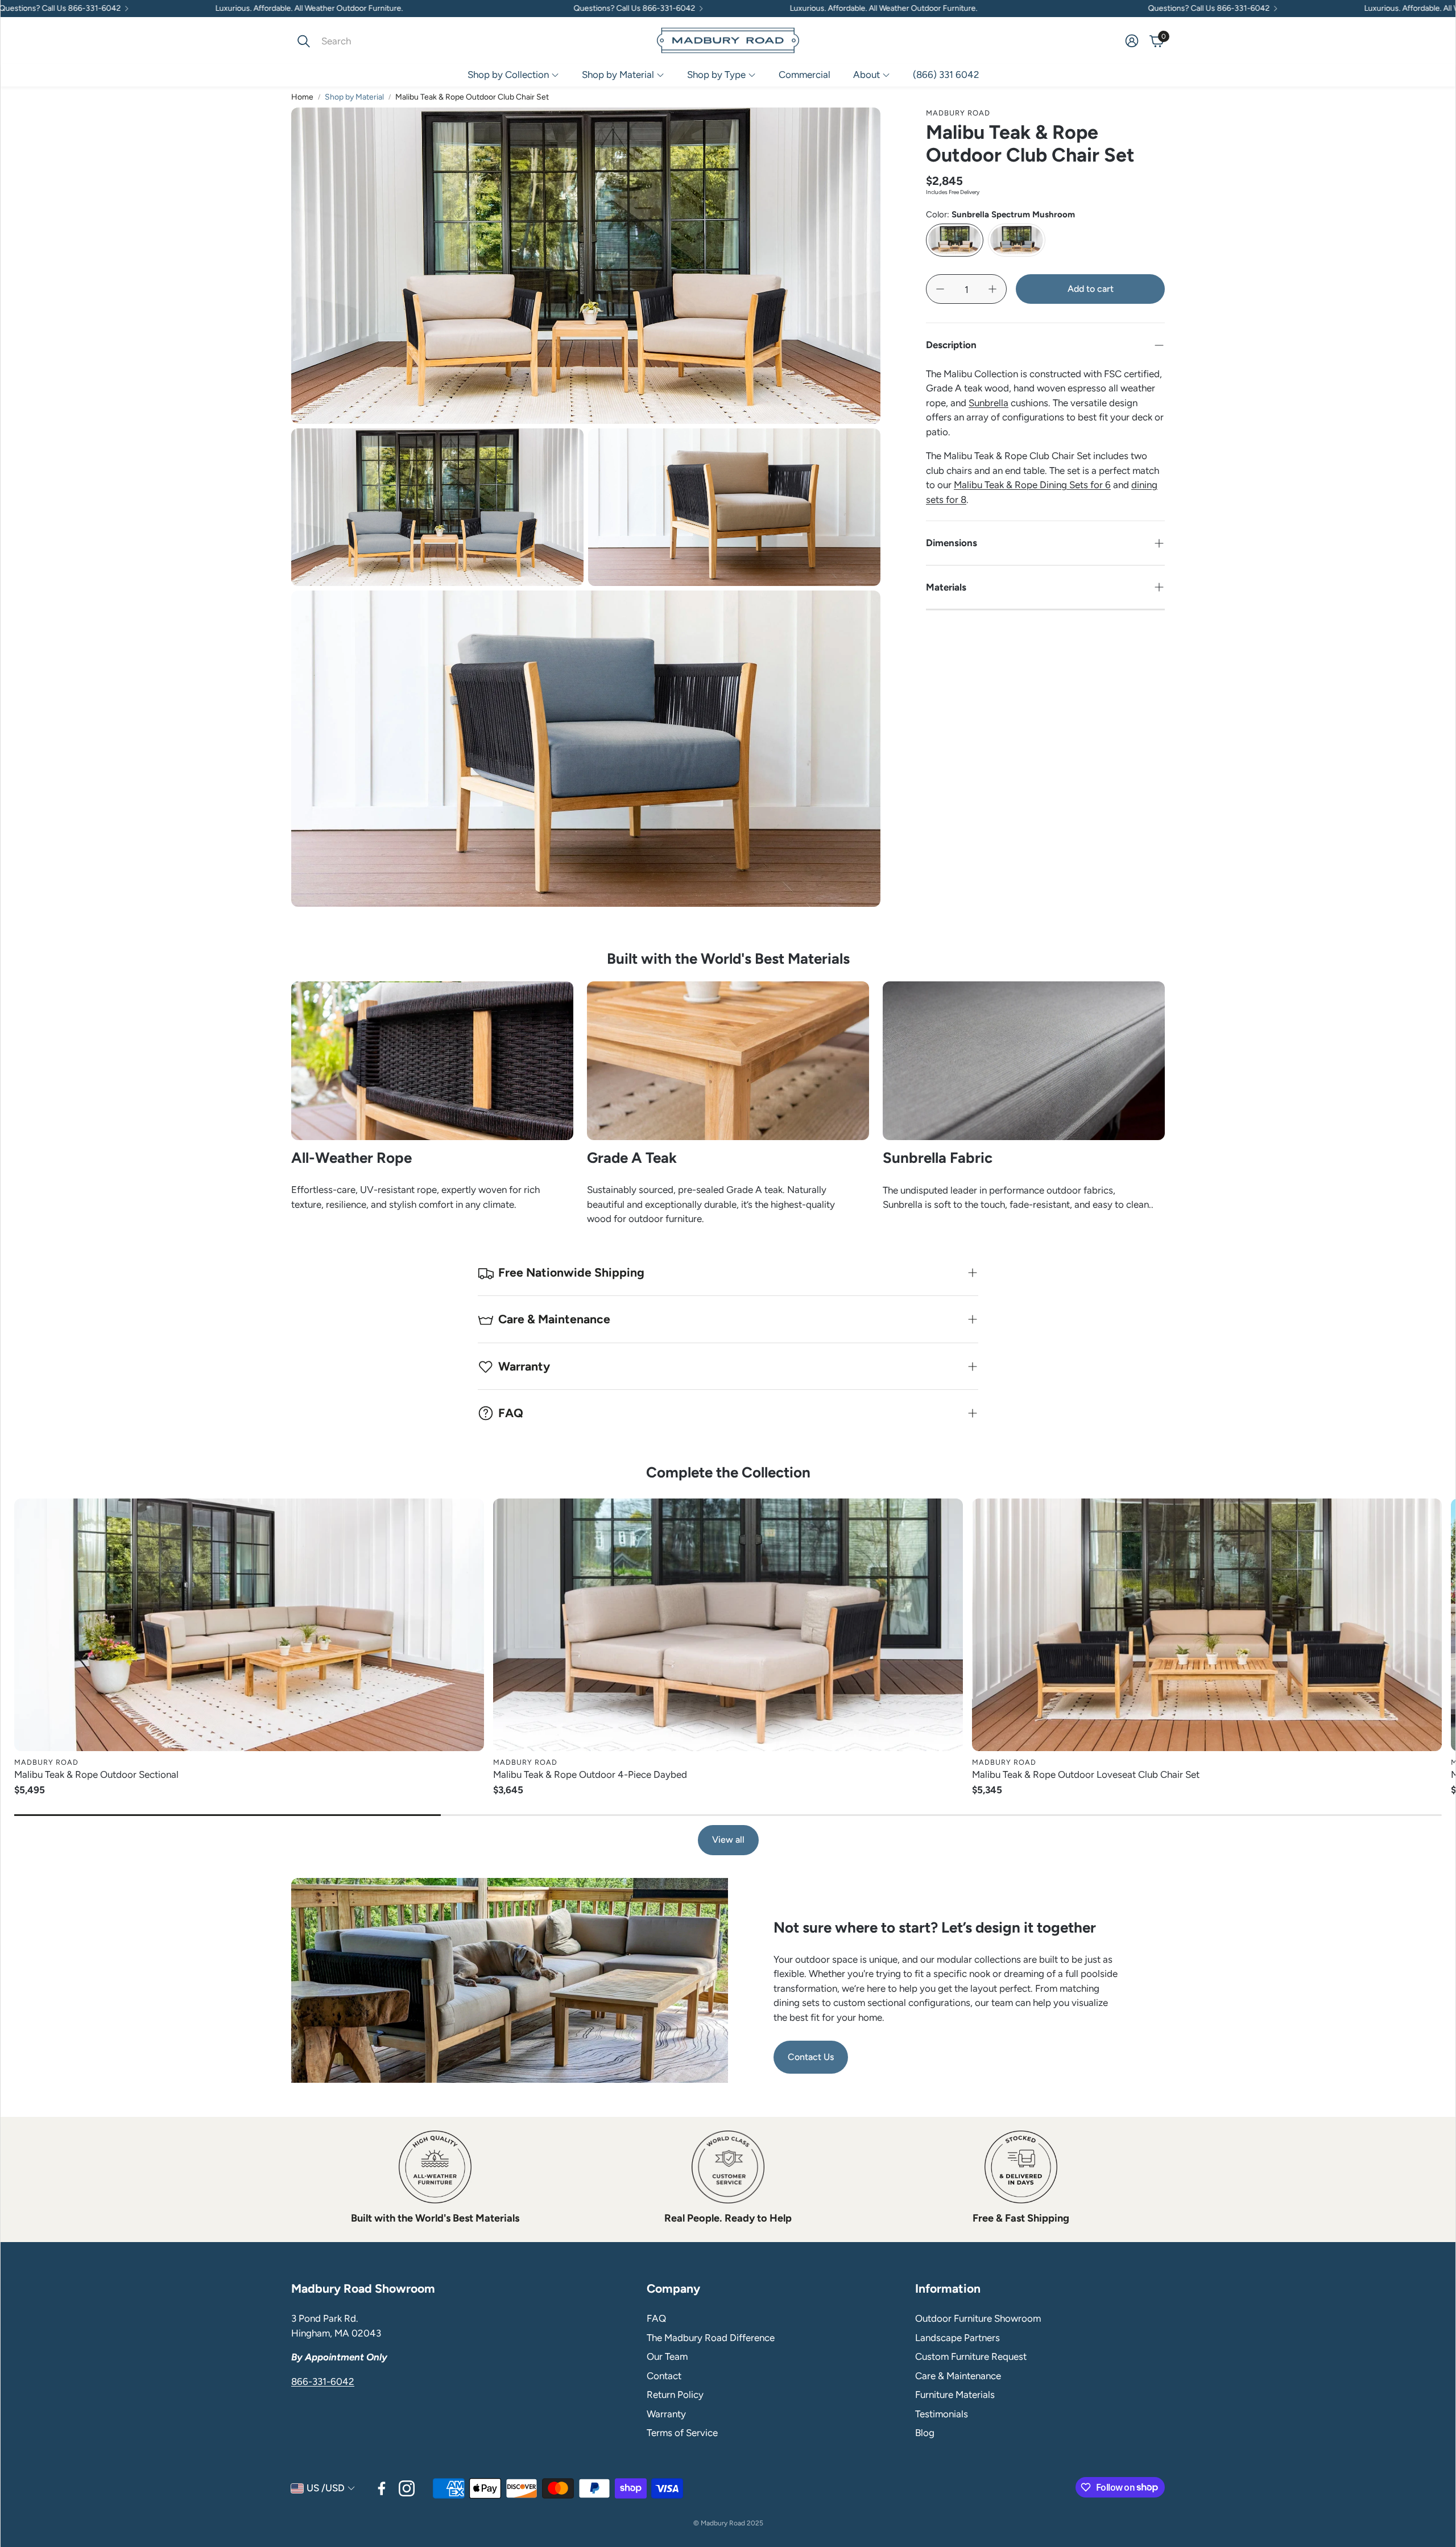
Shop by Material (354, 97)
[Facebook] (382, 2488)
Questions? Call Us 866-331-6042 (468, 9)
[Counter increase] (992, 289)
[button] (367, 41)
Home (302, 97)
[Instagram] (407, 2488)
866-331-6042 (323, 2381)
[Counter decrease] (940, 289)
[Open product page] (249, 1625)
